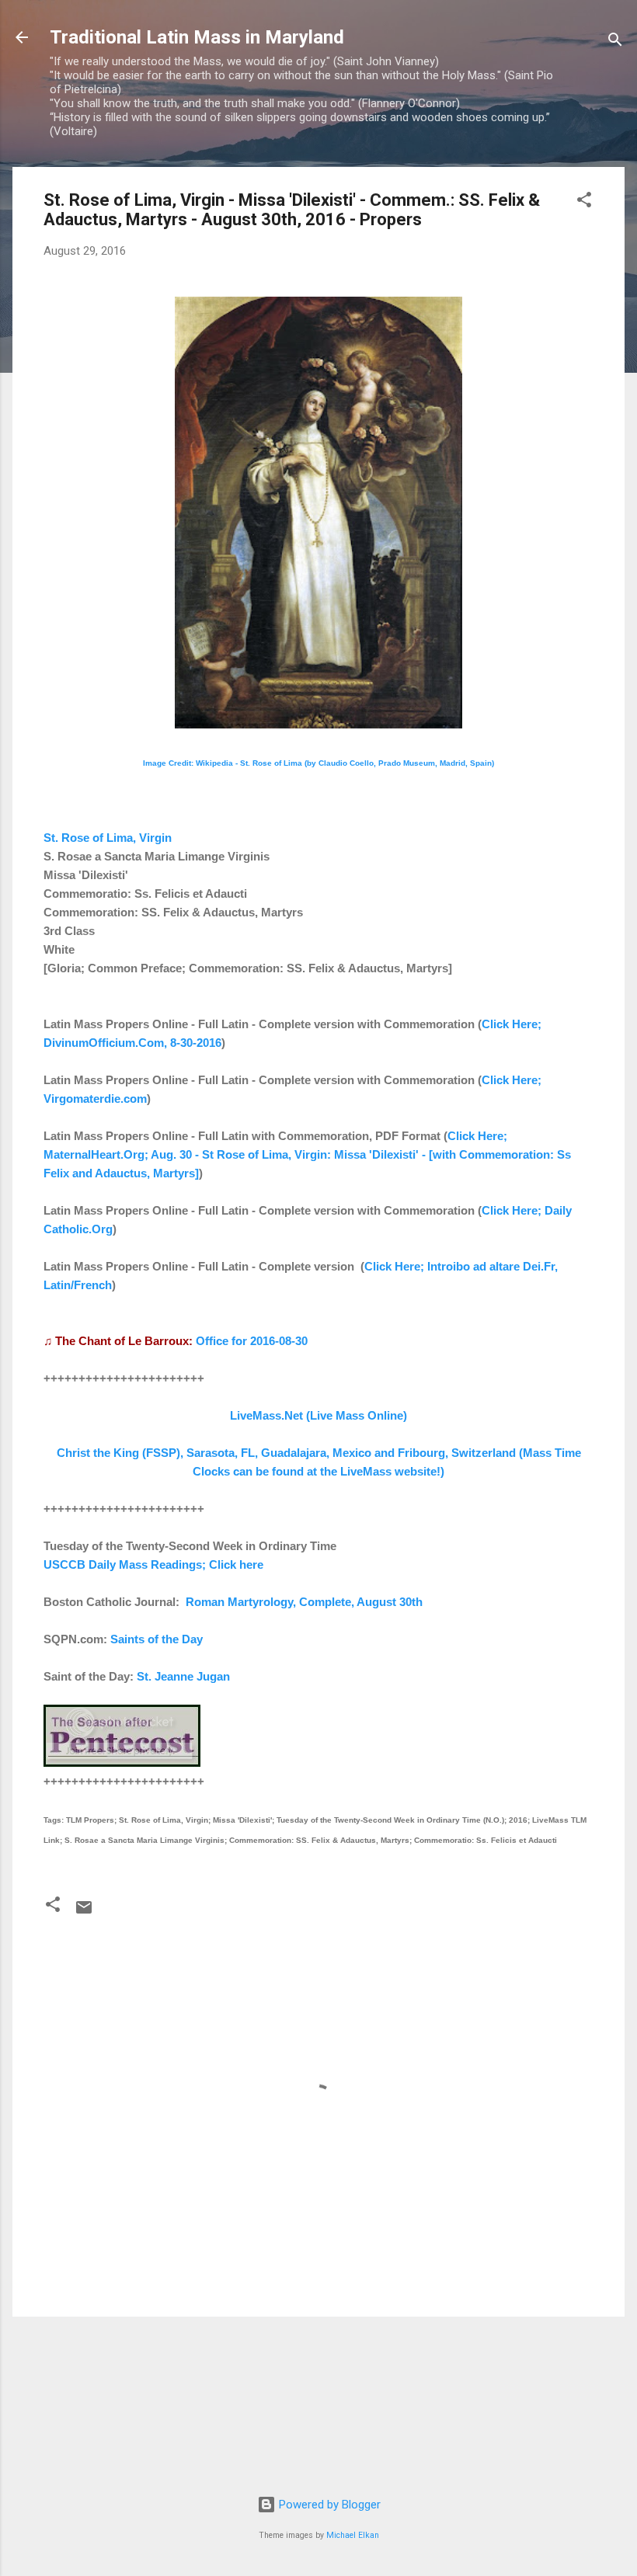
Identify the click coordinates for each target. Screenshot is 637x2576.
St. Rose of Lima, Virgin (108, 838)
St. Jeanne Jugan (183, 1676)
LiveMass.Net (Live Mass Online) (318, 1415)
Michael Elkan (353, 2535)
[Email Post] (84, 1913)
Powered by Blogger (328, 2505)
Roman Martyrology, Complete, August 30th (304, 1602)
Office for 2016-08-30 (252, 1341)
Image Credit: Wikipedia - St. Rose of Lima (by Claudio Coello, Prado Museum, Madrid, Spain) (318, 763)
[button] (584, 202)
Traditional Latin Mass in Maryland (197, 37)
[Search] (615, 42)
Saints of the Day (157, 1639)
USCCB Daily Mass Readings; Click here (153, 1564)
